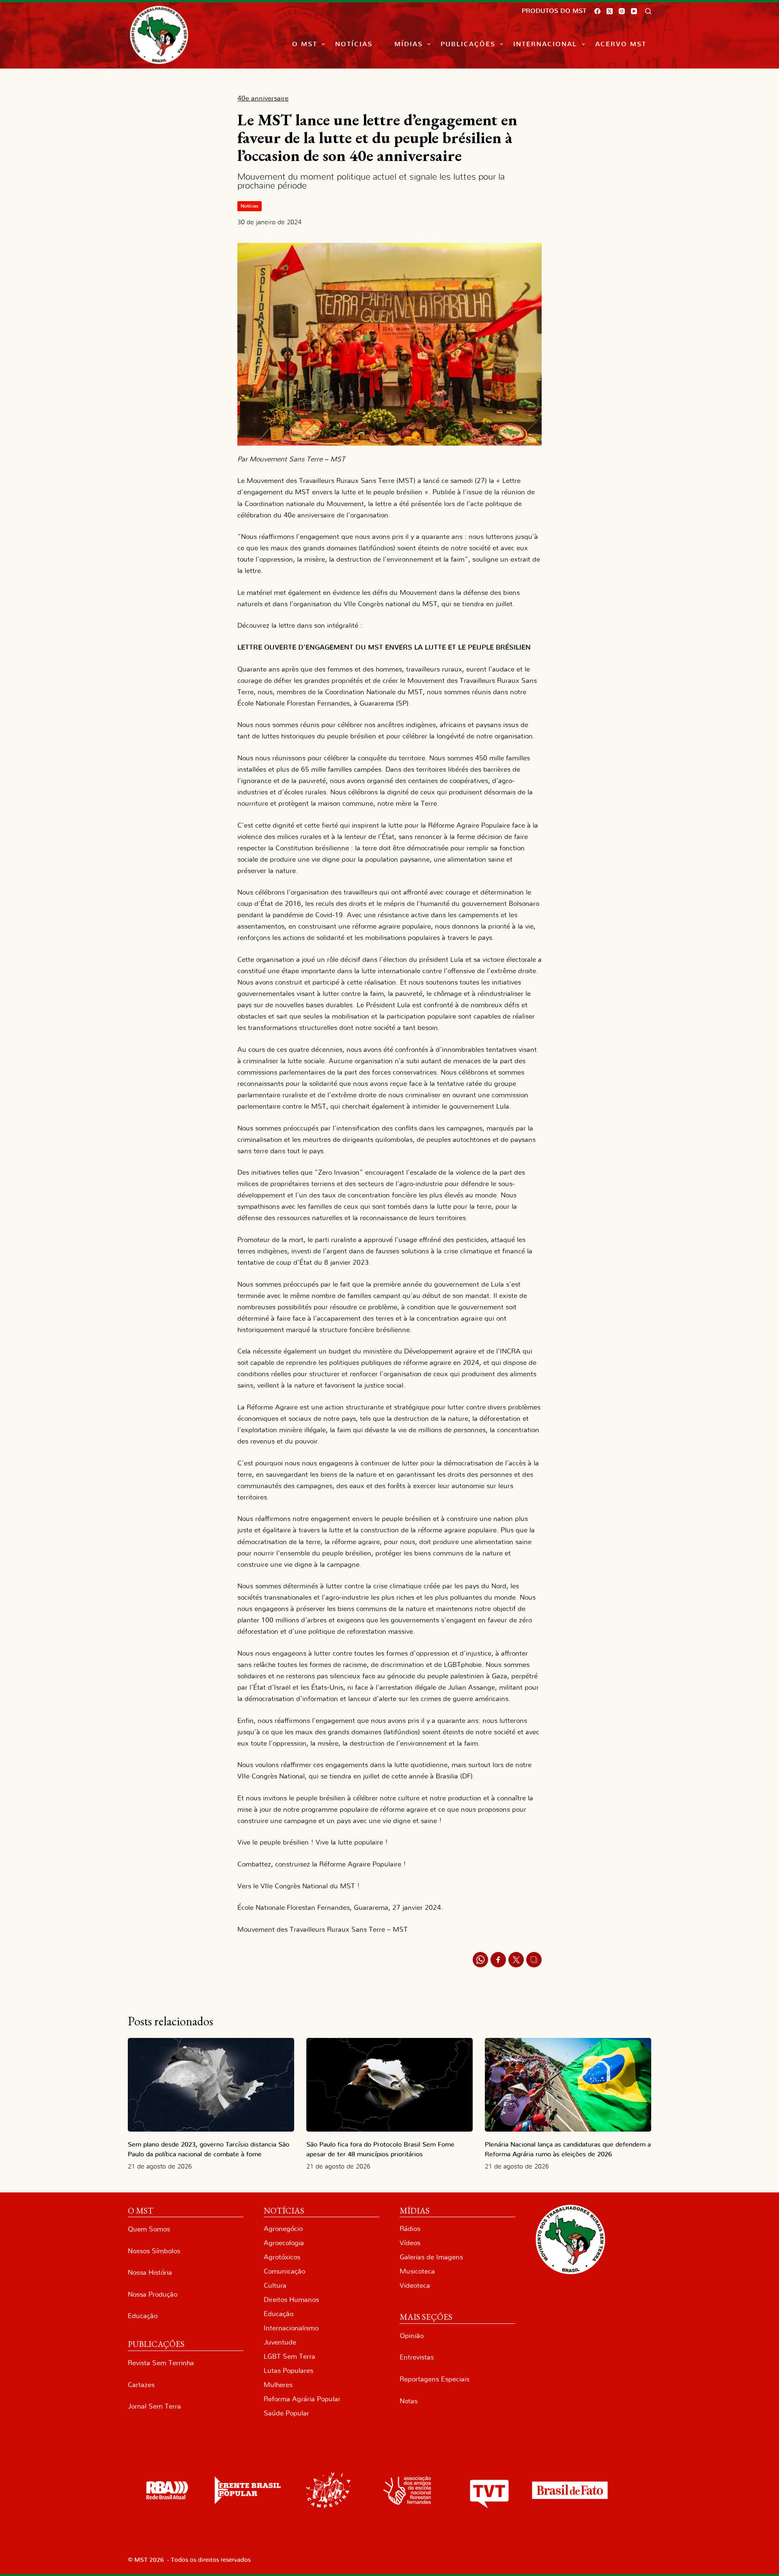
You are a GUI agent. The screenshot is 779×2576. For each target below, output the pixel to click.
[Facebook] (597, 11)
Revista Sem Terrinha (161, 2363)
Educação (143, 2316)
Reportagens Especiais (435, 2379)
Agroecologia (284, 2243)
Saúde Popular (286, 2413)
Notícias (354, 44)
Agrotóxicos (282, 2257)
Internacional (545, 44)
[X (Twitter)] (610, 11)
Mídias (409, 44)
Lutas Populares (288, 2371)
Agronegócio (283, 2229)
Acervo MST (621, 44)
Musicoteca (417, 2271)
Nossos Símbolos (154, 2251)
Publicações (468, 44)
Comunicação (284, 2271)
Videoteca (415, 2285)
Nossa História (150, 2272)
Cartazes (141, 2385)
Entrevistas (417, 2357)
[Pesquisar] (648, 11)
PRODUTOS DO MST (554, 11)
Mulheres (278, 2385)
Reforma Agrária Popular (302, 2399)
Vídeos (410, 2243)
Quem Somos (149, 2229)
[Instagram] (622, 11)
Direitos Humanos (291, 2300)
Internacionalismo (291, 2328)
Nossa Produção (153, 2294)
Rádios (410, 2229)
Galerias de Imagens (431, 2257)
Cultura (275, 2285)
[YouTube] (634, 11)
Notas (409, 2401)
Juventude (280, 2342)
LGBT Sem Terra (289, 2356)
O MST (305, 44)
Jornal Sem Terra (154, 2406)
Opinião (412, 2336)
